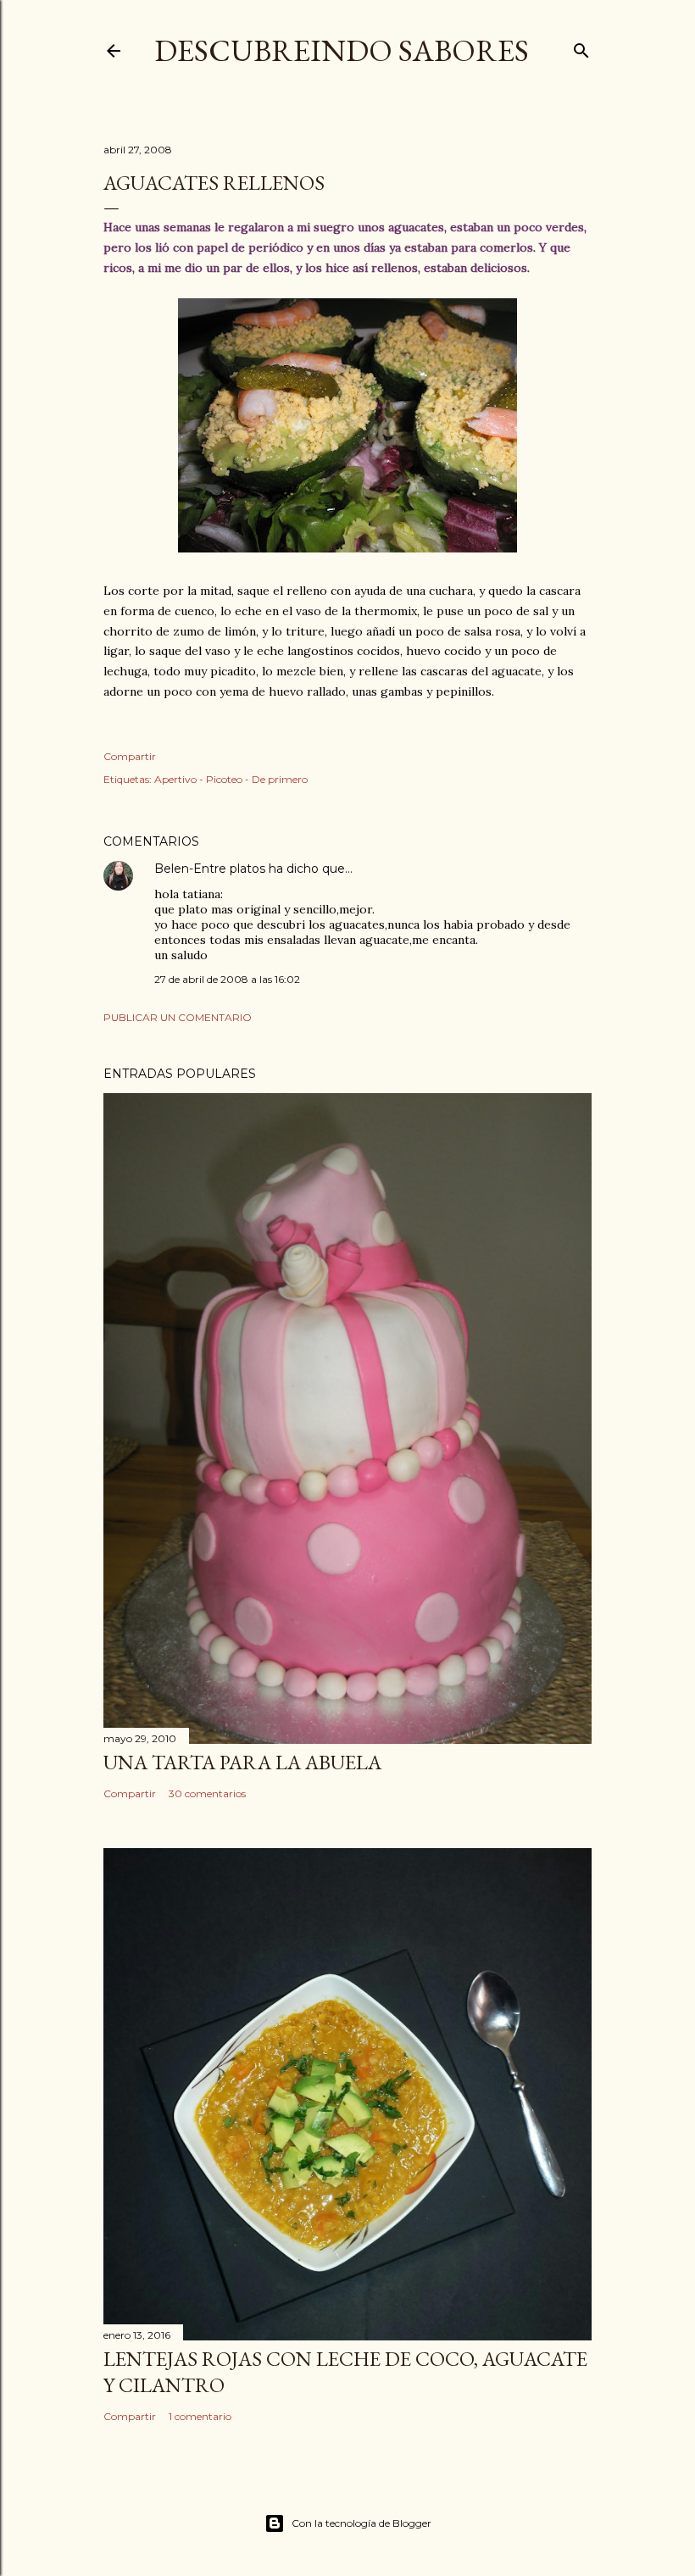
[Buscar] (581, 47)
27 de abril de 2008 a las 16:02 (227, 979)
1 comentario (200, 2416)
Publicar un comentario (178, 1017)
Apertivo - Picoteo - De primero (231, 779)
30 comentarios (207, 1793)
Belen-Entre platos (210, 869)
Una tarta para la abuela (242, 1762)
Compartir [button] (130, 756)
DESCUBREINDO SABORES (342, 50)
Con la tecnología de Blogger (361, 2523)
